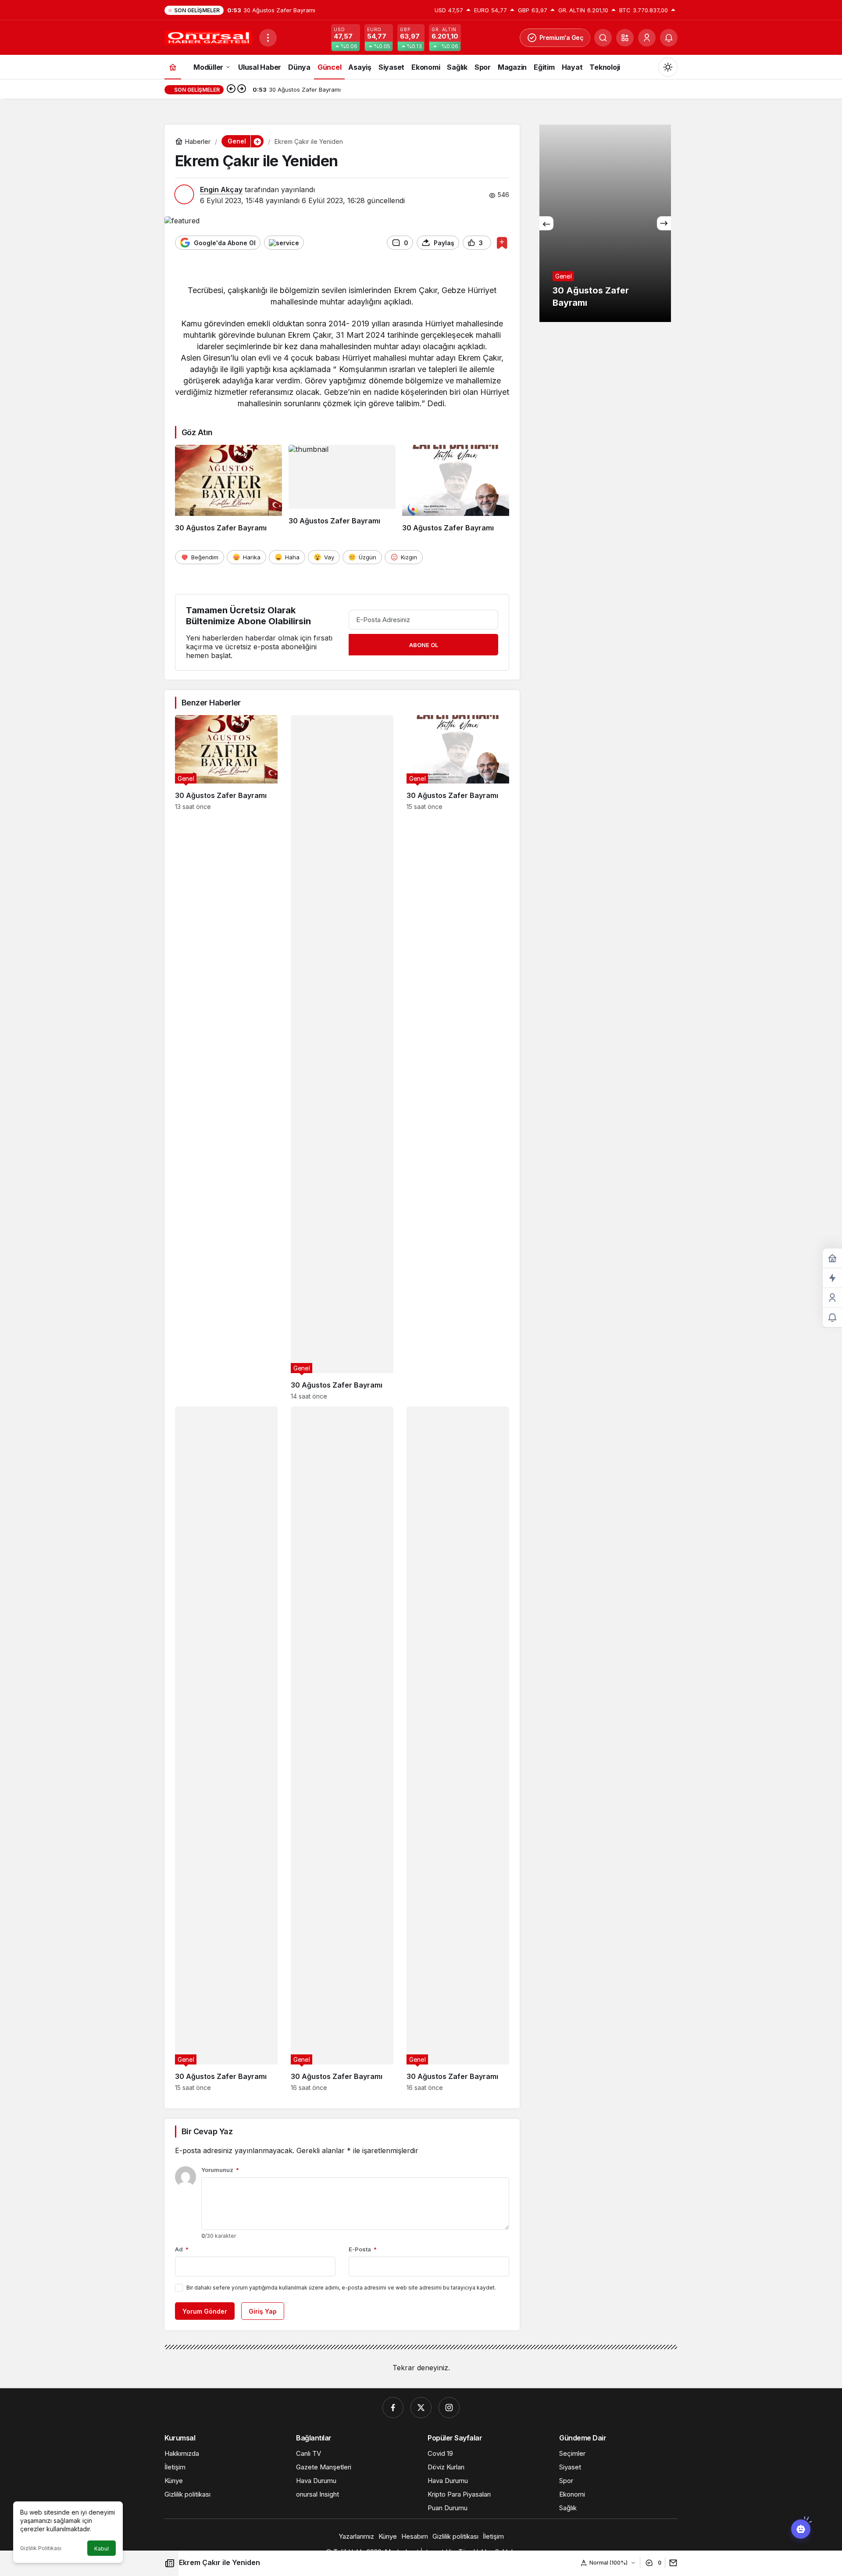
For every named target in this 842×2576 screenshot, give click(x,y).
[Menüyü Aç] (268, 38)
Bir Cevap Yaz (207, 2131)
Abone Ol (424, 645)
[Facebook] (393, 2408)
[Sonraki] (242, 89)
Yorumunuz (220, 2170)
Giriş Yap (263, 2311)
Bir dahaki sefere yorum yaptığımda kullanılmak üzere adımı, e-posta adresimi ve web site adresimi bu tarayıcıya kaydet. (341, 2288)
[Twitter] (421, 2408)
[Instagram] (449, 2408)
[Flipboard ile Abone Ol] (284, 243)
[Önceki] (231, 89)
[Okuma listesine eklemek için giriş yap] (502, 243)
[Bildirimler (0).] (832, 1318)
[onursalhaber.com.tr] (208, 37)
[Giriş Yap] (647, 38)
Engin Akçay (221, 190)
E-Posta (363, 2249)
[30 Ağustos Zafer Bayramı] (228, 489)
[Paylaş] (671, 2563)
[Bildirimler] (669, 38)
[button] (625, 38)
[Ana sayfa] (173, 67)
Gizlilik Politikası (41, 2548)
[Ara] (603, 38)
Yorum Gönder (205, 2311)
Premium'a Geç (562, 38)
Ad (182, 2249)
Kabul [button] (102, 2549)
